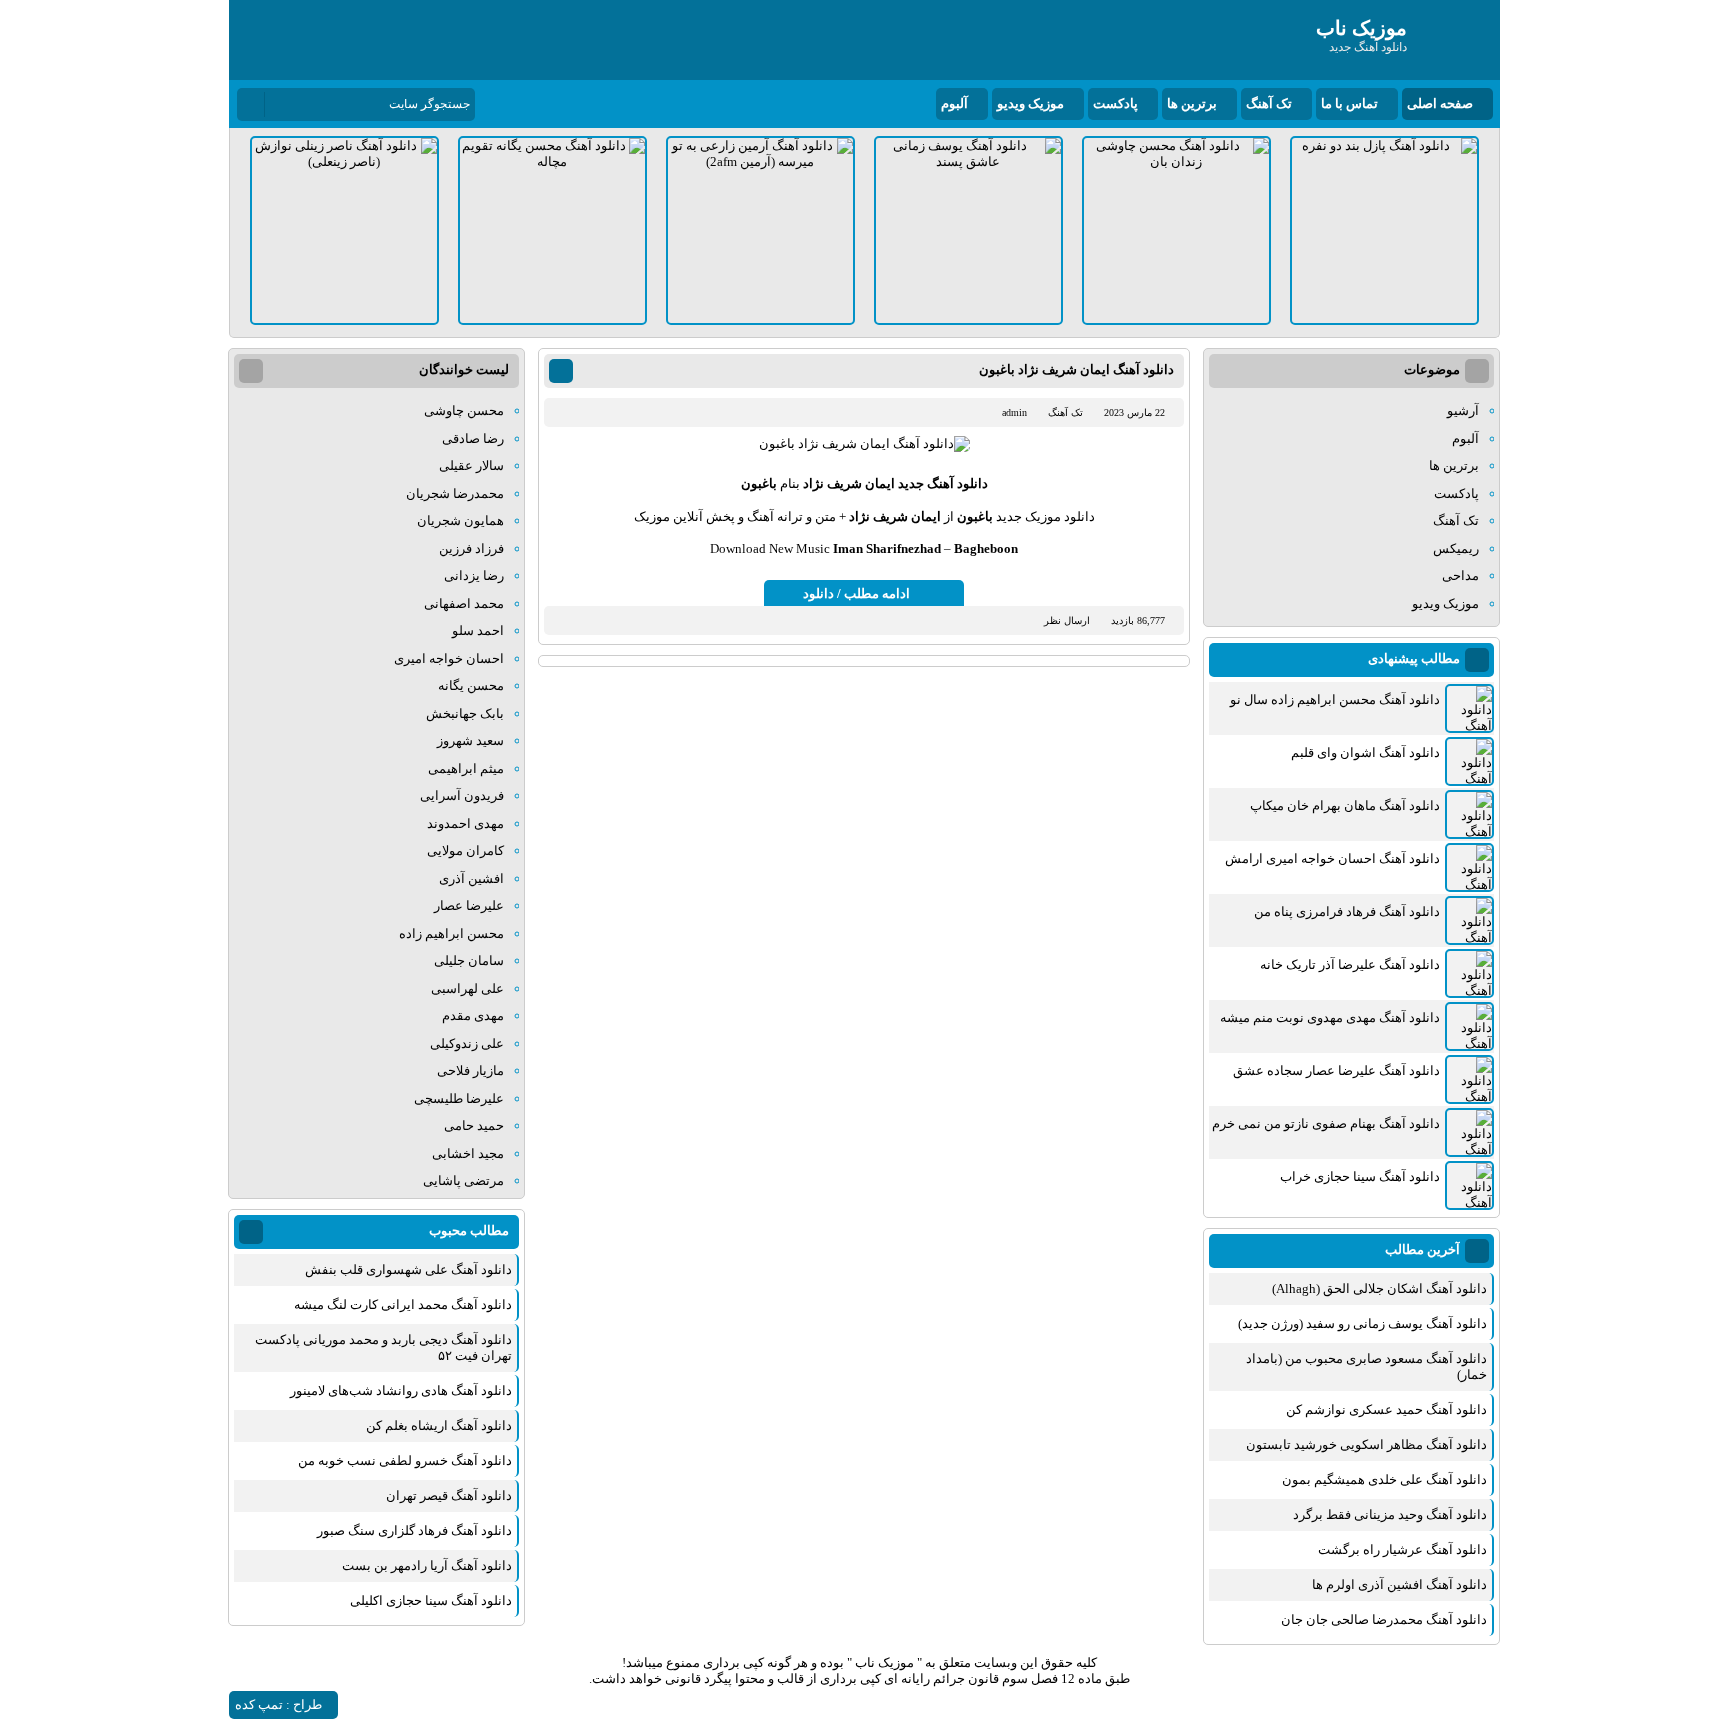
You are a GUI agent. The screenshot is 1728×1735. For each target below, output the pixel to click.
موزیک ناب (884, 1662)
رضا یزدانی (474, 575)
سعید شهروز (470, 740)
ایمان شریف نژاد (849, 483)
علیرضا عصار (469, 905)
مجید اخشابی (468, 1153)
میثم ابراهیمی (466, 768)
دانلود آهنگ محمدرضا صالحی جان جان (1384, 1619)
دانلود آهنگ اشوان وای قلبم (1365, 752)
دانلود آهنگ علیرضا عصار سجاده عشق (1336, 1070)
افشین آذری (471, 878)
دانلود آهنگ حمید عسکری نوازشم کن (1386, 1409)
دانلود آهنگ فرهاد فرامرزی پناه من (1347, 911)
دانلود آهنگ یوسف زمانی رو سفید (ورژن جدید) (1362, 1323)
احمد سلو (478, 630)
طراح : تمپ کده (278, 1704)
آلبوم (954, 103)
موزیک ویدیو (1030, 103)
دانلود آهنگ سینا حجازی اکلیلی (431, 1600)
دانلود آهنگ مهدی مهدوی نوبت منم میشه (1330, 1017)
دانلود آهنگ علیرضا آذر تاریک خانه (1350, 964)
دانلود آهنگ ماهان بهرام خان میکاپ (1345, 805)
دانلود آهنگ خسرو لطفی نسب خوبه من (405, 1460)
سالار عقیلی (471, 465)
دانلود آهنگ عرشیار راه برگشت (1402, 1549)
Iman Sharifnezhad (887, 548)
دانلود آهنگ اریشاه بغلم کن (439, 1425)
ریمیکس (1456, 548)
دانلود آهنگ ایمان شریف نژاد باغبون (1076, 369)
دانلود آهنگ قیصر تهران (449, 1495)
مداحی (1460, 575)
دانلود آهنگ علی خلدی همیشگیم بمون (1384, 1479)
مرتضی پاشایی (463, 1180)
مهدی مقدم (473, 1015)
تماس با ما (1349, 103)
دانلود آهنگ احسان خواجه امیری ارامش (1332, 858)
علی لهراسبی (467, 988)
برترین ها (1192, 103)
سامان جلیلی (469, 960)
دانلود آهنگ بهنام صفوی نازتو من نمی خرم (1326, 1123)
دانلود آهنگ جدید (943, 483)
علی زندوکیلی (467, 1043)
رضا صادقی (473, 438)
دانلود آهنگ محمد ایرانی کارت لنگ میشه (403, 1304)
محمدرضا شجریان (455, 493)
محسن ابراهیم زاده (451, 933)
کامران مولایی (465, 850)
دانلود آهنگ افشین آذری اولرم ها (1399, 1584)
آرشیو (1463, 410)
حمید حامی (474, 1125)
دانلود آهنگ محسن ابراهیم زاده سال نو (1335, 699)
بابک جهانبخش (465, 713)
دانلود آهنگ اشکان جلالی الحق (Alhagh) (1379, 1288)
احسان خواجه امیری (449, 658)
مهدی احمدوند (465, 823)
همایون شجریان (460, 520)
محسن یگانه (471, 685)
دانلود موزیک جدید (1045, 516)
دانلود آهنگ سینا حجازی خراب (1360, 1176)
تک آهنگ (1269, 103)
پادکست (1115, 103)
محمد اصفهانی (464, 603)
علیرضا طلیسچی (459, 1098)
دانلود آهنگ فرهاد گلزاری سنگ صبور (414, 1530)
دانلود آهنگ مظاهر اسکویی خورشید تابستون (1366, 1444)
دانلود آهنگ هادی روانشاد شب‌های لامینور (401, 1390)
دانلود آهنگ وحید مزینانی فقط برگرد (1390, 1514)
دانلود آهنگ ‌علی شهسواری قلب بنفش (408, 1269)
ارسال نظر (1067, 620)
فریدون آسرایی (462, 795)
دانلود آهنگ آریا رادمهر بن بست (427, 1565)
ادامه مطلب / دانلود (856, 593)
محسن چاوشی (464, 410)
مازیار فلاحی (470, 1070)
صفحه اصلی (1440, 103)
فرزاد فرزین (471, 548)
